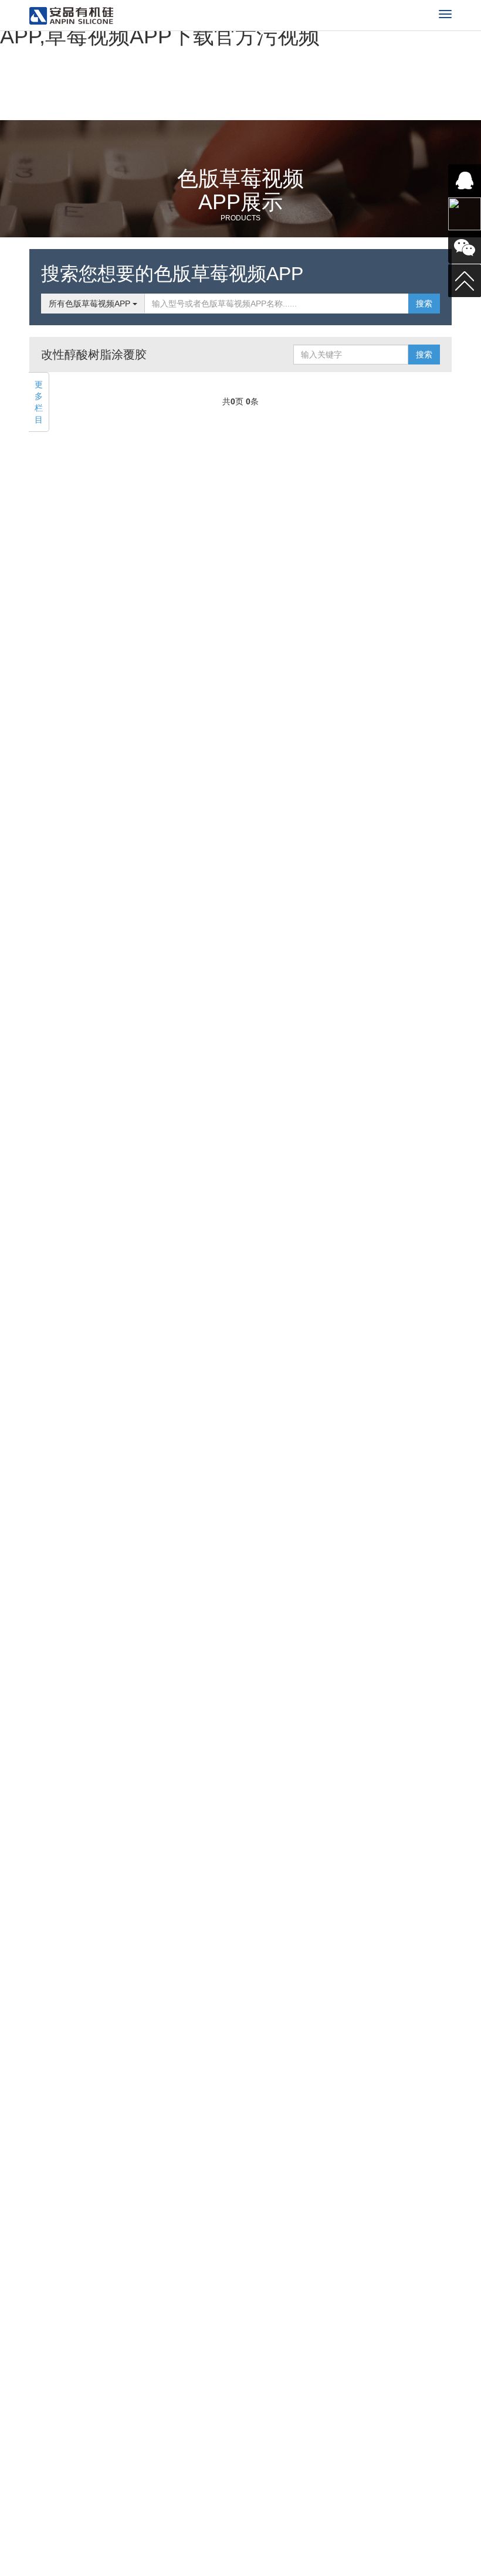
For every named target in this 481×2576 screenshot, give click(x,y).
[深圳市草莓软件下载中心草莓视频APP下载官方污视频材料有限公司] (71, 16)
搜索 (424, 304)
